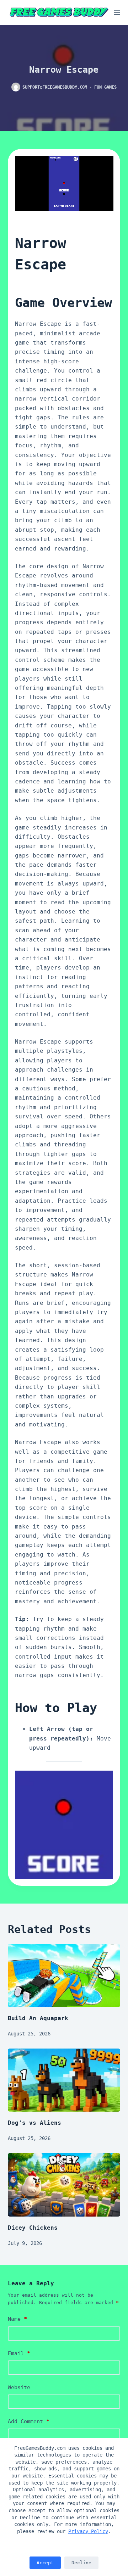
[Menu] (117, 12)
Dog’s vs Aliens (34, 2123)
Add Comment (29, 2421)
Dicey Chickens (33, 2228)
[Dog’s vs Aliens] (64, 2080)
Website (19, 2387)
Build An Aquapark (38, 2018)
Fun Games (105, 87)
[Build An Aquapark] (64, 1976)
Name (17, 2319)
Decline (81, 2563)
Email (19, 2353)
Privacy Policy (88, 2531)
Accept (45, 2563)
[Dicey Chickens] (64, 2185)
